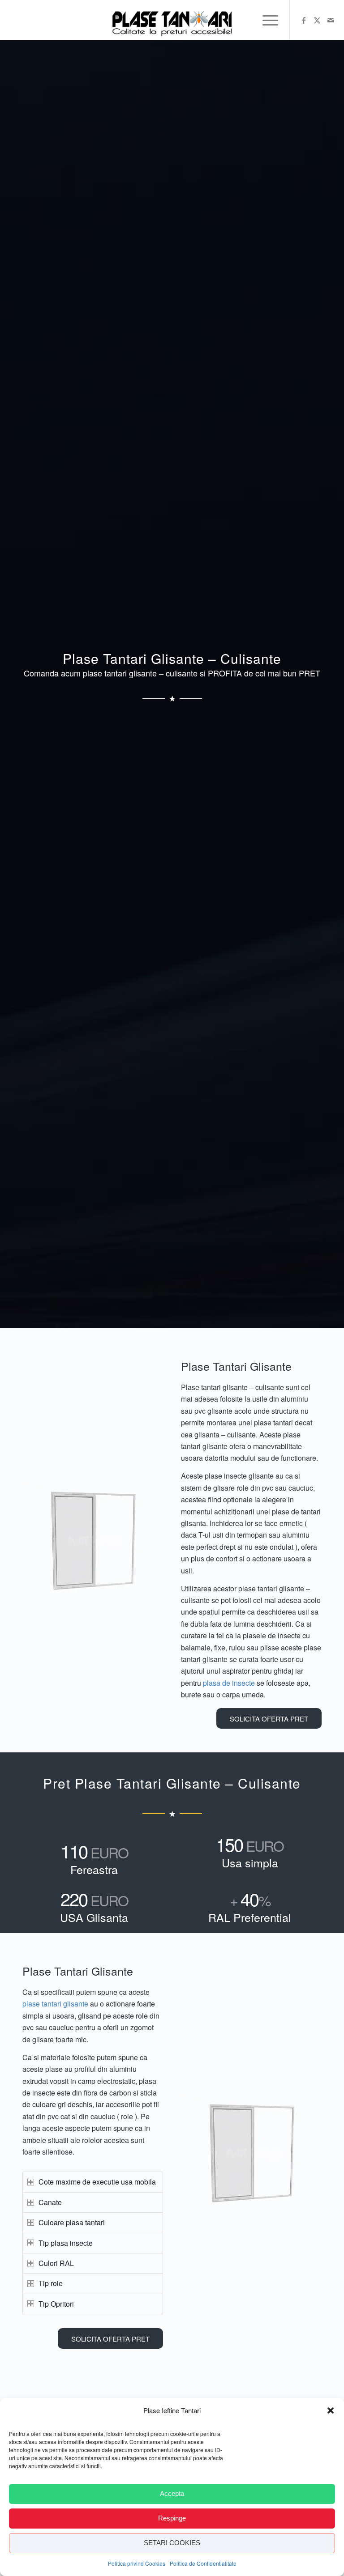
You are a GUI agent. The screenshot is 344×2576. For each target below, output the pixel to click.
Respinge (172, 2518)
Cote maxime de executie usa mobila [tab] (97, 2182)
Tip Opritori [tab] (56, 2304)
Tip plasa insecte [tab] (66, 2243)
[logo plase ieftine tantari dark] (172, 20)
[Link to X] (317, 20)
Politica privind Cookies (137, 2563)
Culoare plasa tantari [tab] (72, 2222)
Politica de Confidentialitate (203, 2563)
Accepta (172, 2493)
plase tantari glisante (55, 2004)
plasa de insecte (229, 1683)
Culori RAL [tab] (56, 2263)
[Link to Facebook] (304, 20)
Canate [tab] (50, 2202)
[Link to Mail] (331, 20)
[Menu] (266, 20)
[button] (331, 2410)
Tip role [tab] (51, 2283)
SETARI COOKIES (172, 2543)
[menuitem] (266, 20)
